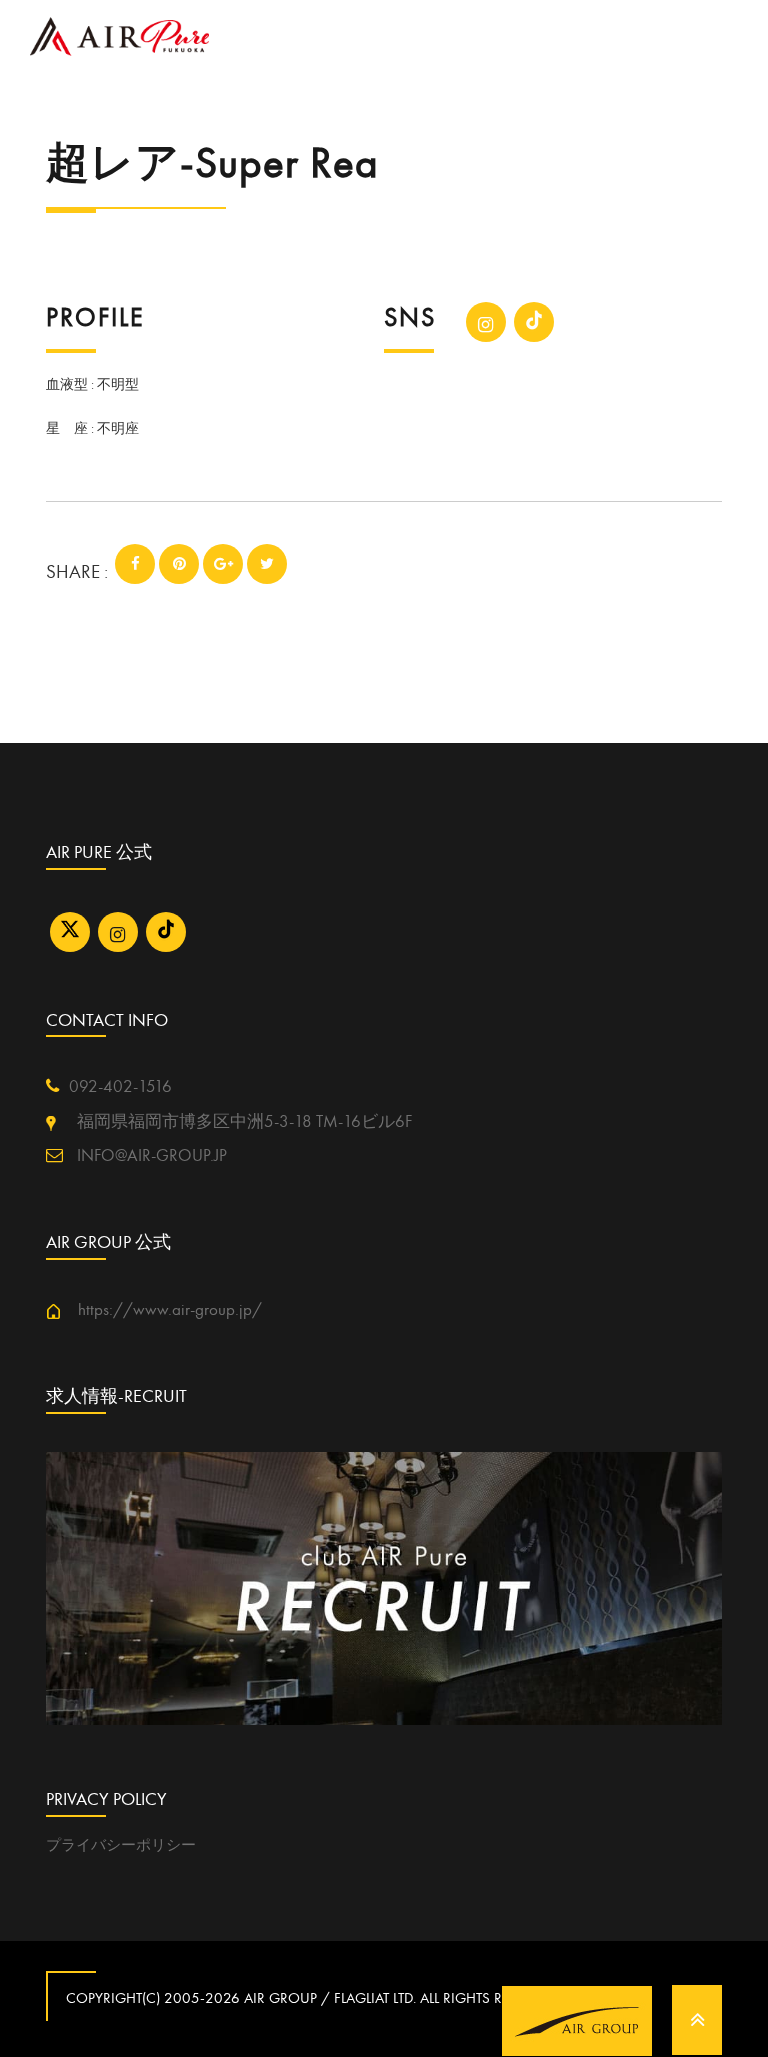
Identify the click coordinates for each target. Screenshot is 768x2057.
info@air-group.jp (150, 1156)
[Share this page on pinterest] (179, 564)
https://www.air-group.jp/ (161, 1310)
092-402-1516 (120, 1087)
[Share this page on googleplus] (223, 564)
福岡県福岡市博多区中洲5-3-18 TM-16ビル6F (234, 1122)
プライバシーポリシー (121, 1845)
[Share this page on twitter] (267, 564)
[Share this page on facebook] (135, 564)
